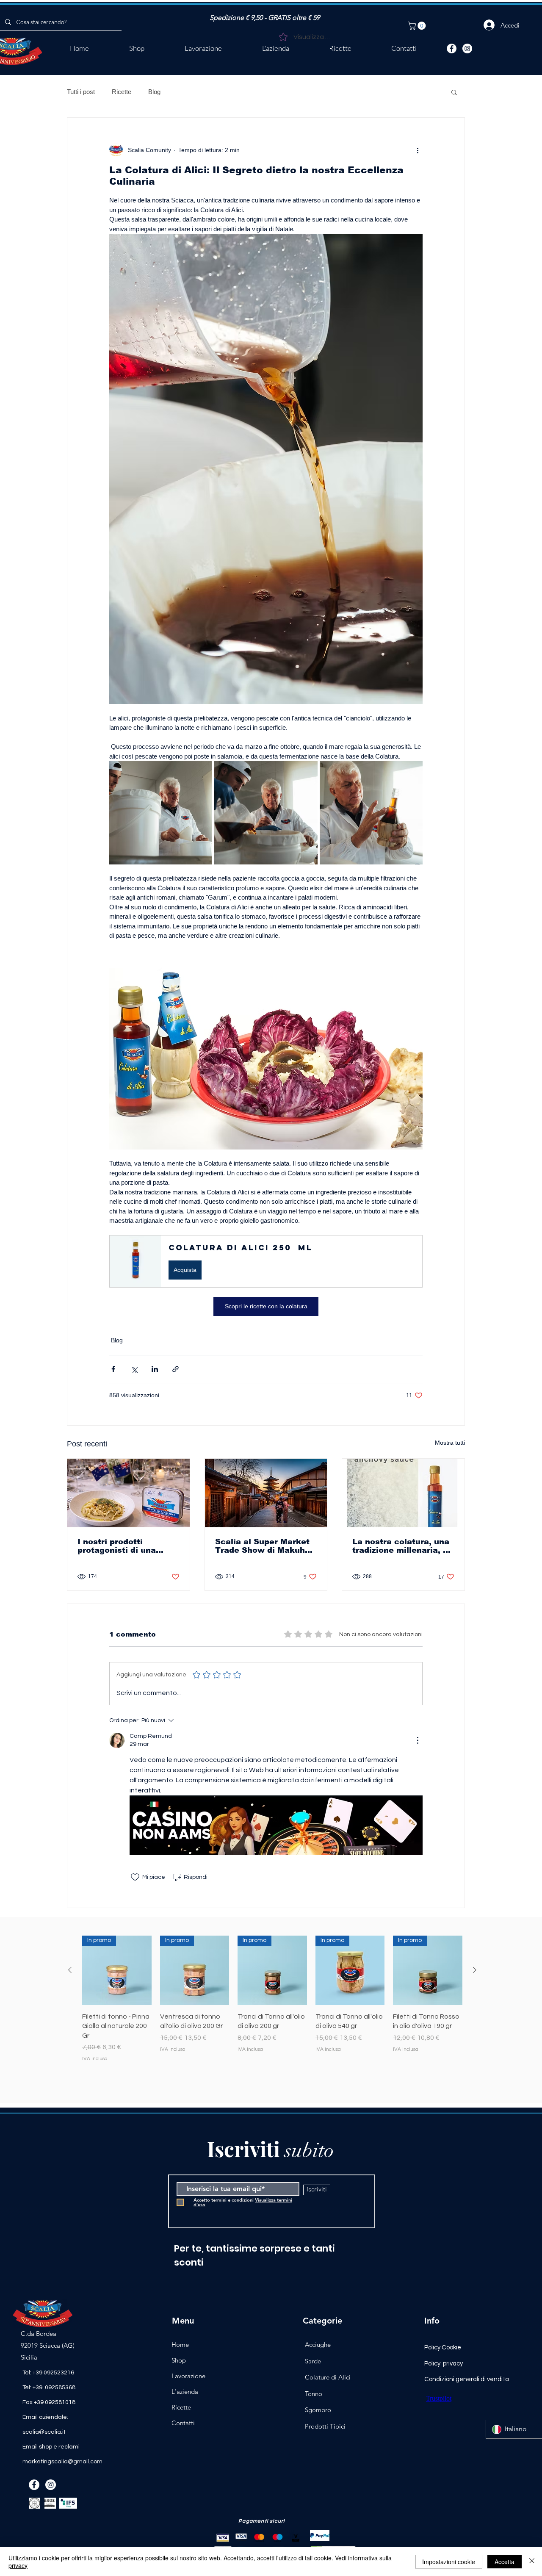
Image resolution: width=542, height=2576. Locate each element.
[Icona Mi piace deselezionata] (135, 1877)
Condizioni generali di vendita (467, 2379)
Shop (179, 2360)
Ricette (122, 92)
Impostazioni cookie (449, 2562)
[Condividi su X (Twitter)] (134, 1369)
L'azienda (185, 2392)
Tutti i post (81, 92)
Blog (154, 92)
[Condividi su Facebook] (113, 1369)
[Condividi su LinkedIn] (155, 1369)
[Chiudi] (532, 2562)
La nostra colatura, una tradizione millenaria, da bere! (403, 1546)
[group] (272, 2004)
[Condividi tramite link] (176, 1369)
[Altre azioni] (418, 150)
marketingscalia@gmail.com (62, 2462)
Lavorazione (188, 2376)
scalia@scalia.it (44, 2432)
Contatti (183, 2423)
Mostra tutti (450, 1443)
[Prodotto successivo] (475, 1970)
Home (180, 2345)
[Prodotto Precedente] (70, 1970)
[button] (418, 26)
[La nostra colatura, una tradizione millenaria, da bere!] (403, 1493)
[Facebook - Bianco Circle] (452, 48)
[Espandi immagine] (161, 813)
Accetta (505, 2562)
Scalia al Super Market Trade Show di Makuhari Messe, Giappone (265, 1546)
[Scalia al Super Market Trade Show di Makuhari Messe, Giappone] (266, 1493)
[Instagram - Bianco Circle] (467, 48)
